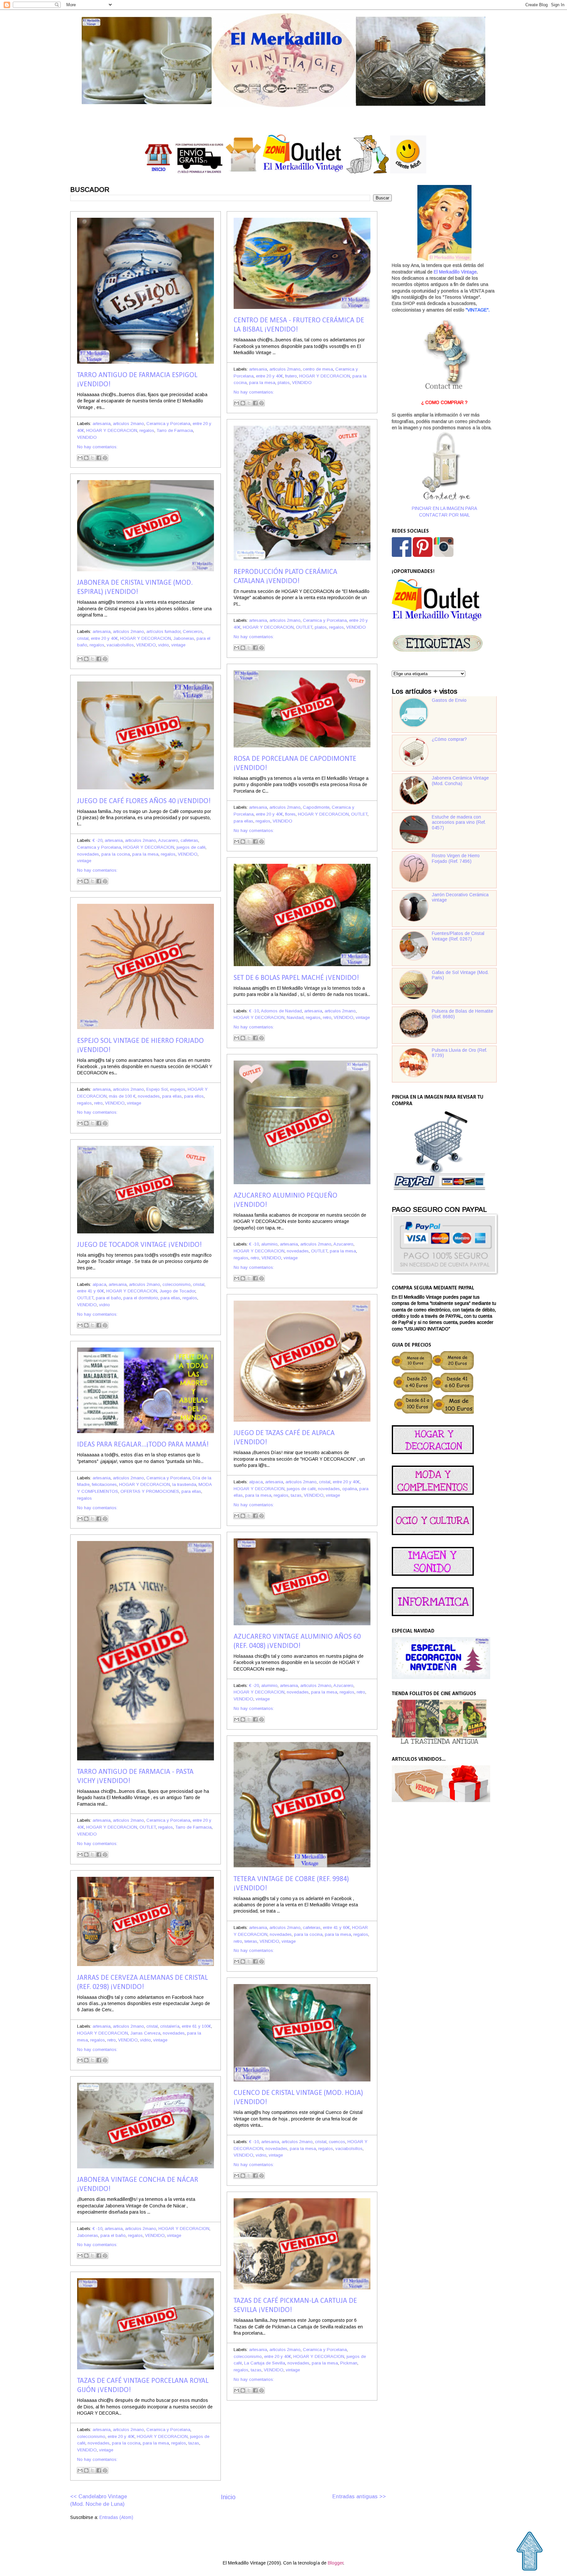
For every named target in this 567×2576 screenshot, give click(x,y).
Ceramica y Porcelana (168, 424)
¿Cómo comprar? (449, 739)
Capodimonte (316, 807)
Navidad (295, 1017)
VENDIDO (87, 437)
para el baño (108, 1298)
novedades (88, 854)
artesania (102, 424)
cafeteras (189, 840)
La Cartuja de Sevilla (265, 2363)
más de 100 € (122, 1096)
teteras (251, 1941)
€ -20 (97, 840)
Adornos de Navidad (281, 1011)
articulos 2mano (128, 424)
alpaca (99, 1284)
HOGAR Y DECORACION (112, 430)
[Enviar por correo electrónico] (80, 458)
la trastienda (184, 1484)
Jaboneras (184, 638)
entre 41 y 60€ (91, 1291)
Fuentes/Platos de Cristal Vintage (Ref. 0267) (458, 936)
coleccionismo (177, 1284)
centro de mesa (318, 369)
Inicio (228, 2497)
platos (284, 383)
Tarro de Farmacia (175, 430)
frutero (291, 376)
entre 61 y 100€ (196, 2026)
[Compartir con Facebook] (99, 458)
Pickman (349, 2363)
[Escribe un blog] (86, 458)
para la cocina (116, 854)
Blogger (336, 2563)
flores (290, 814)
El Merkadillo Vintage (455, 272)
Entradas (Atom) (116, 2517)
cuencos (337, 2142)
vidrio (164, 645)
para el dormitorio (141, 1298)
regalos (147, 430)
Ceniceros (193, 631)
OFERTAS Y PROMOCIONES (150, 1491)
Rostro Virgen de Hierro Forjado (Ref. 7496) (456, 859)
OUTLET (304, 627)
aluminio (269, 1244)
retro (327, 1017)
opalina (350, 1489)
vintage (178, 645)
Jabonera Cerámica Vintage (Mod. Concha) (460, 781)
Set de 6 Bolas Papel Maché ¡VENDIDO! (296, 978)
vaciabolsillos (120, 645)
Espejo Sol (157, 1089)
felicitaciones (104, 1484)
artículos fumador (163, 631)
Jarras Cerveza (145, 2033)
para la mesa (262, 383)
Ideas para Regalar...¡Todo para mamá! (143, 1445)
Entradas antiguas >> (359, 2496)
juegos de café (191, 847)
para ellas (243, 821)
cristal (83, 638)
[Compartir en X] (93, 458)
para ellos (194, 1096)
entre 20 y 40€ (269, 376)
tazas (296, 1495)
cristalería (170, 2026)
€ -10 (254, 1011)
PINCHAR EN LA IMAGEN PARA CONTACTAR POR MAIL (444, 512)
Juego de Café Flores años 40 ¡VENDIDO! (144, 801)
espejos (178, 1089)
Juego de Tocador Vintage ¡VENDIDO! (139, 1245)
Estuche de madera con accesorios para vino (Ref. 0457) (459, 822)
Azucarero (168, 840)
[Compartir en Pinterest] (105, 458)
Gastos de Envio (449, 700)
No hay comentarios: (97, 447)
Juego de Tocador (177, 1291)
